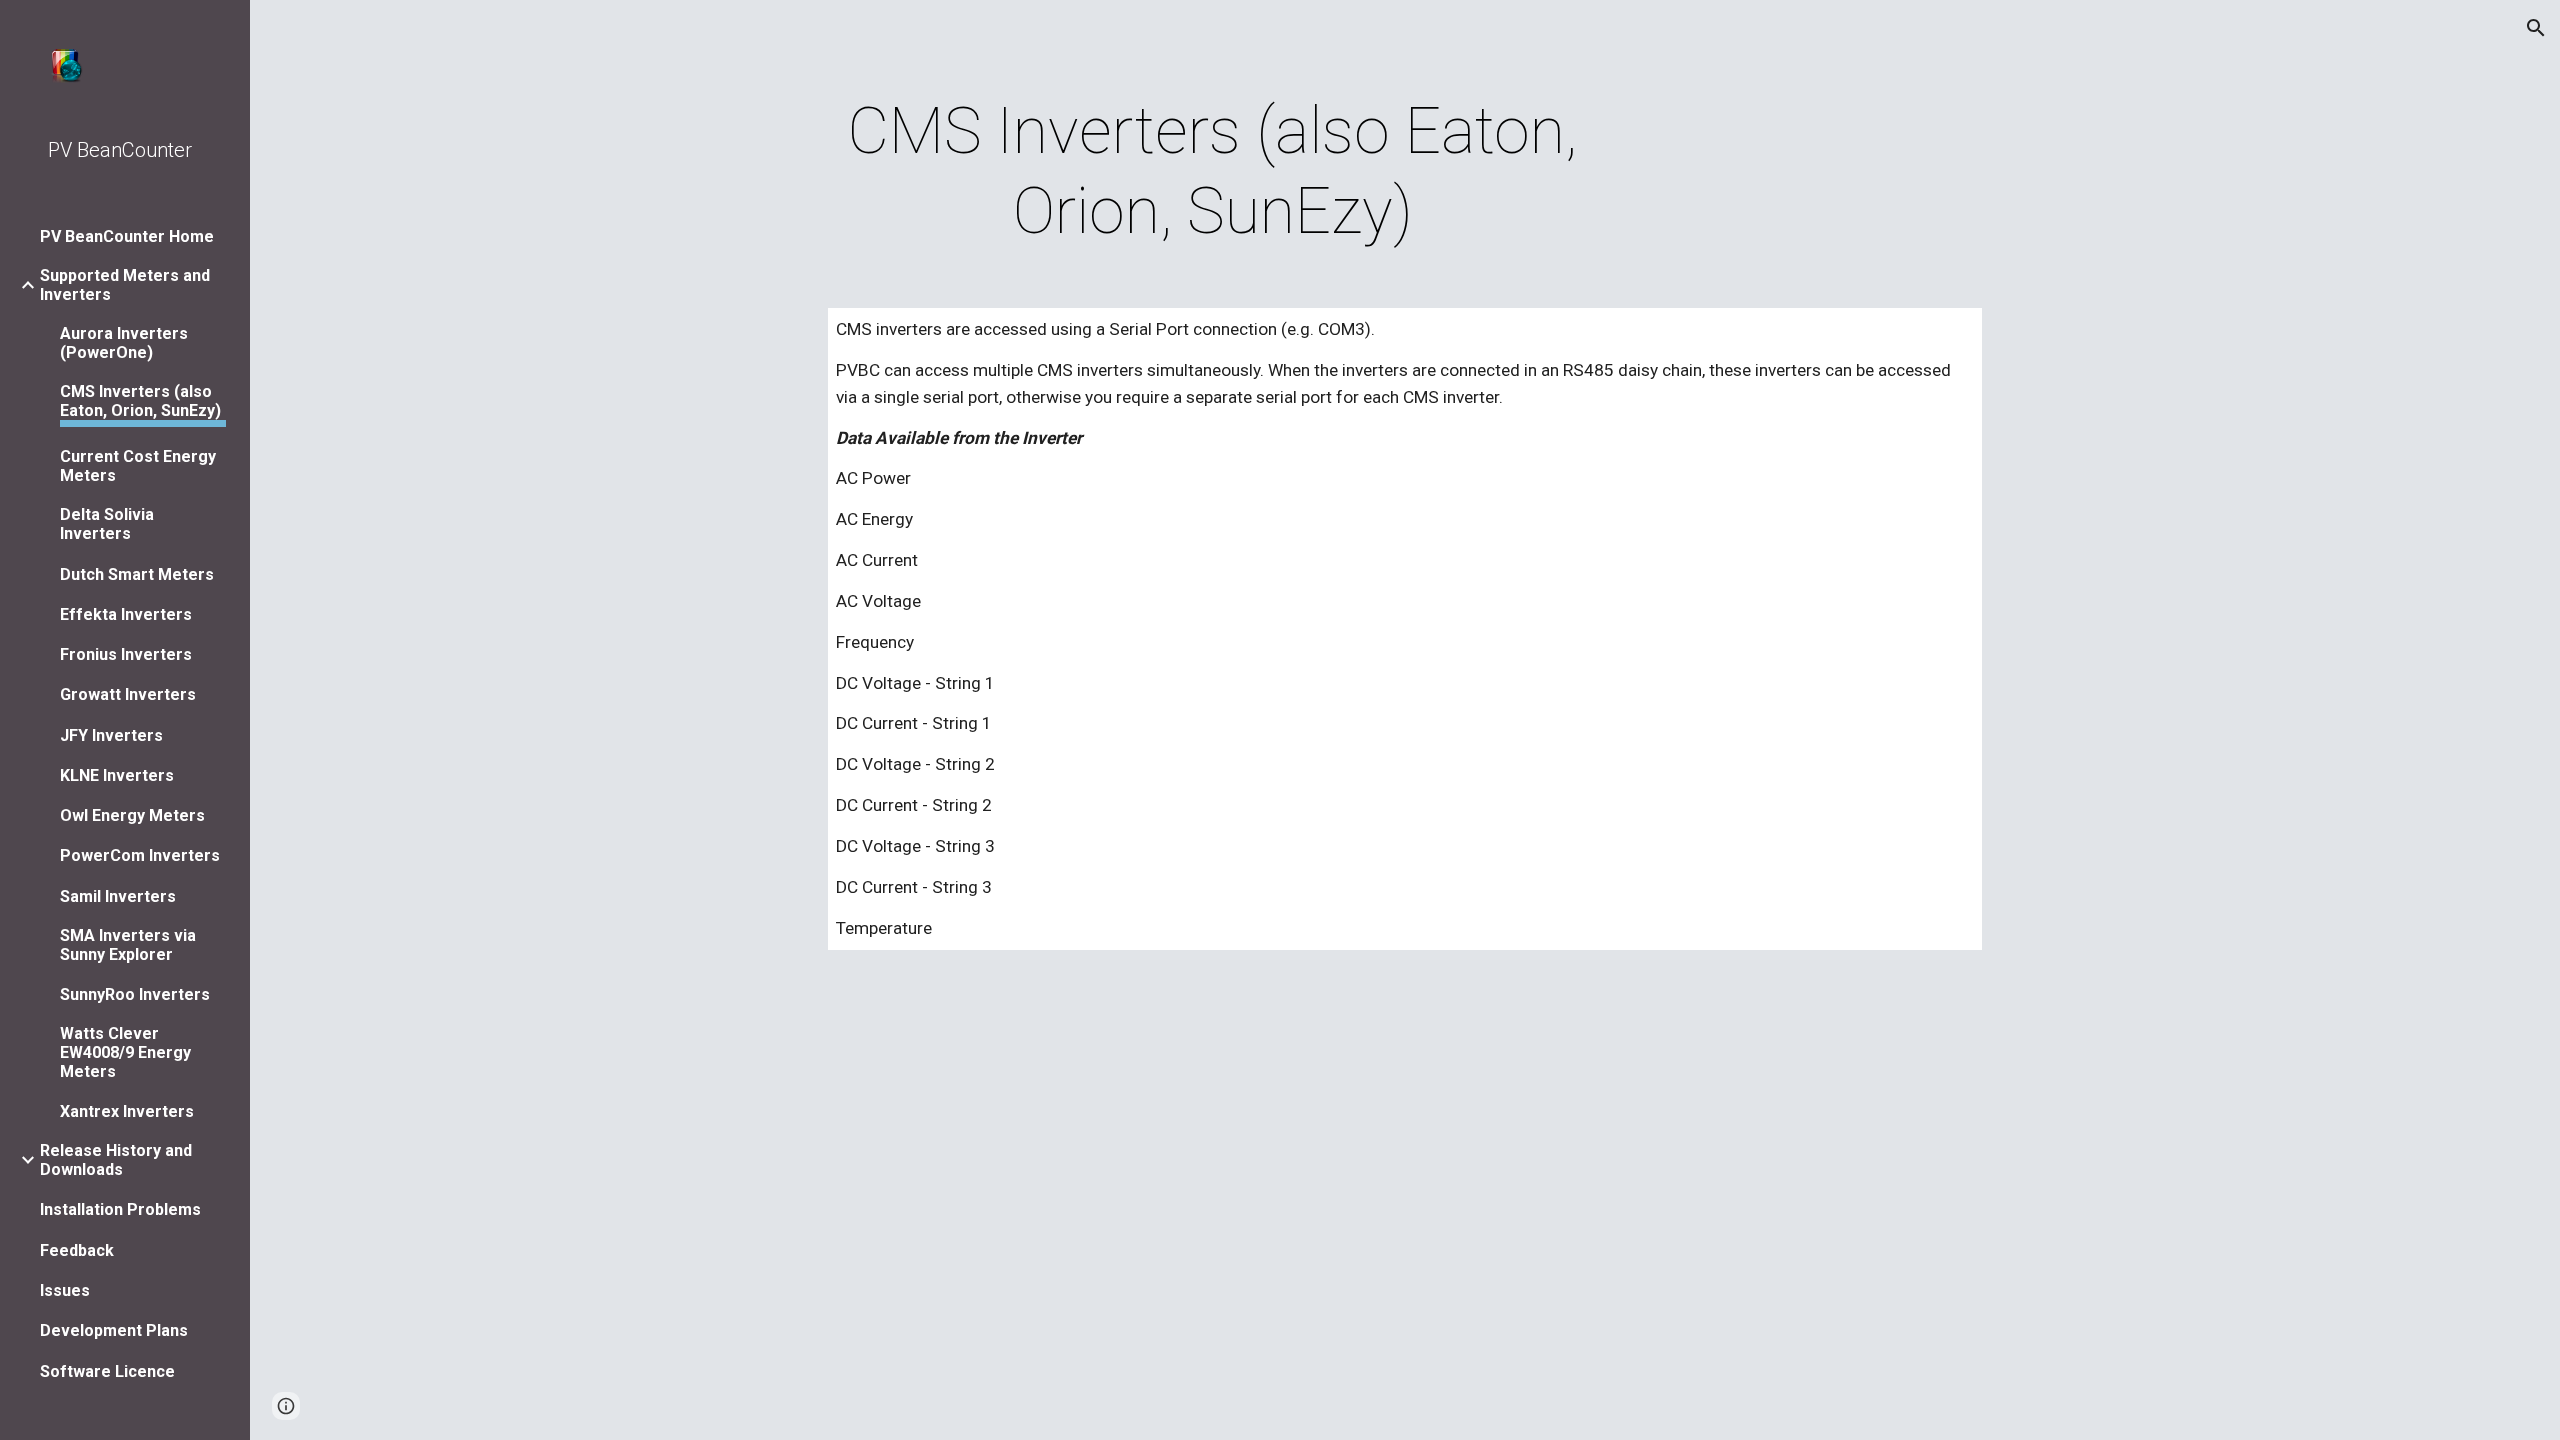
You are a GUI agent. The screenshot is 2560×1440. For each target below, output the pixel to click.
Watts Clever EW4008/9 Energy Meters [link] (125, 1052)
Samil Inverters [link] (118, 896)
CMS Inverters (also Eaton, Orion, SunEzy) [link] (140, 401)
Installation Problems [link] (120, 1209)
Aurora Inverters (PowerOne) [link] (124, 343)
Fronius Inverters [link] (126, 654)
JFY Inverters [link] (111, 735)
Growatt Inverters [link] (128, 694)
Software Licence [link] (107, 1371)
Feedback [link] (77, 1250)
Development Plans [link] (114, 1330)
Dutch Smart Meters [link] (137, 574)
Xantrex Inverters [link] (127, 1111)
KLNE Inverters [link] (117, 775)
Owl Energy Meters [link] (132, 815)
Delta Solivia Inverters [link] (107, 524)
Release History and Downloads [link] (116, 1160)
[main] (1213, 172)
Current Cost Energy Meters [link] (138, 466)
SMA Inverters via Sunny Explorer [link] (128, 945)
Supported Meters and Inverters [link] (125, 285)
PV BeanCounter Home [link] (127, 236)
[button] (2536, 28)
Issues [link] (65, 1290)
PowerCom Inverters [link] (140, 855)
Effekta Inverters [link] (126, 614)
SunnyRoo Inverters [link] (135, 994)
